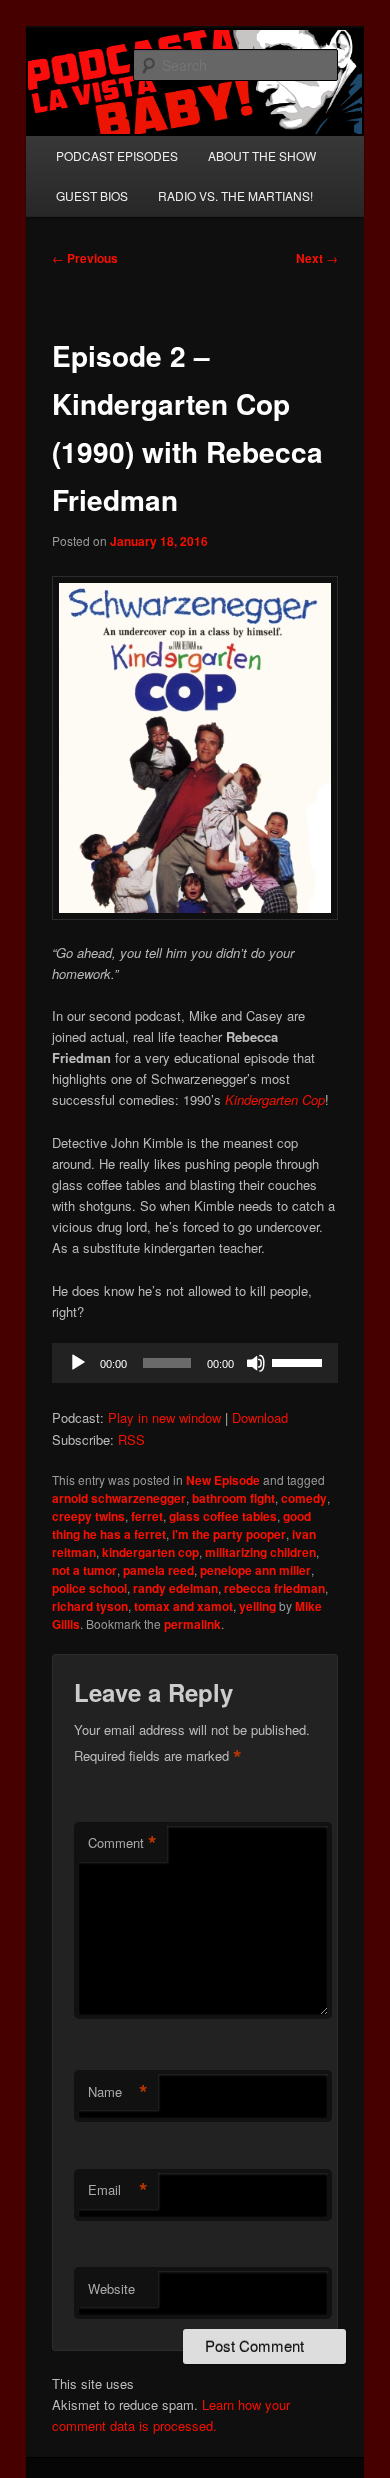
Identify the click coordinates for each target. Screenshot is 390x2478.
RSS (131, 1439)
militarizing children (260, 1552)
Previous (85, 258)
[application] (195, 1363)
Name (118, 2092)
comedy (304, 1498)
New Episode (223, 1480)
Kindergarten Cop (275, 1099)
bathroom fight (233, 1498)
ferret (147, 1516)
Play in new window (164, 1417)
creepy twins (88, 1516)
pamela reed (158, 1570)
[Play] (78, 1363)
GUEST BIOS (92, 195)
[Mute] (256, 1363)
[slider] (300, 1361)
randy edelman (175, 1588)
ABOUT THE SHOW (262, 155)
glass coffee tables (223, 1516)
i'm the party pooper (229, 1534)
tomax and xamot (183, 1606)
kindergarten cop (150, 1552)
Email (118, 2190)
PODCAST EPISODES (117, 155)
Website (111, 2288)
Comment (122, 1843)
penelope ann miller (255, 1570)
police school (89, 1588)
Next (317, 258)
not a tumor (84, 1570)
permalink (192, 1624)
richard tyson (90, 1606)
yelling (257, 1606)
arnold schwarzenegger (119, 1498)
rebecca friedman (274, 1588)
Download (260, 1417)
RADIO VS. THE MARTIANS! (235, 195)
